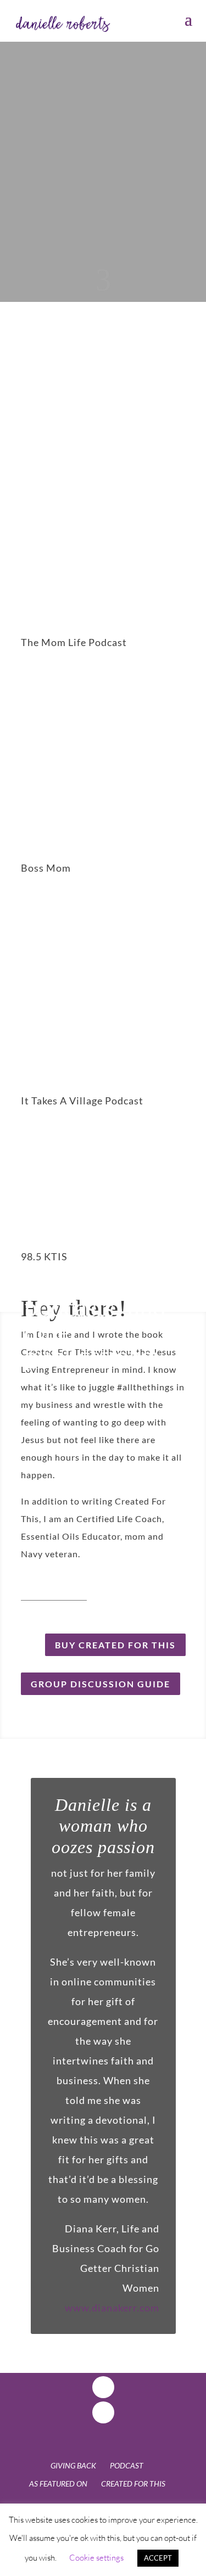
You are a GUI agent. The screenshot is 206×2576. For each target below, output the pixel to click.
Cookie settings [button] (96, 2558)
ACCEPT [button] (158, 2558)
